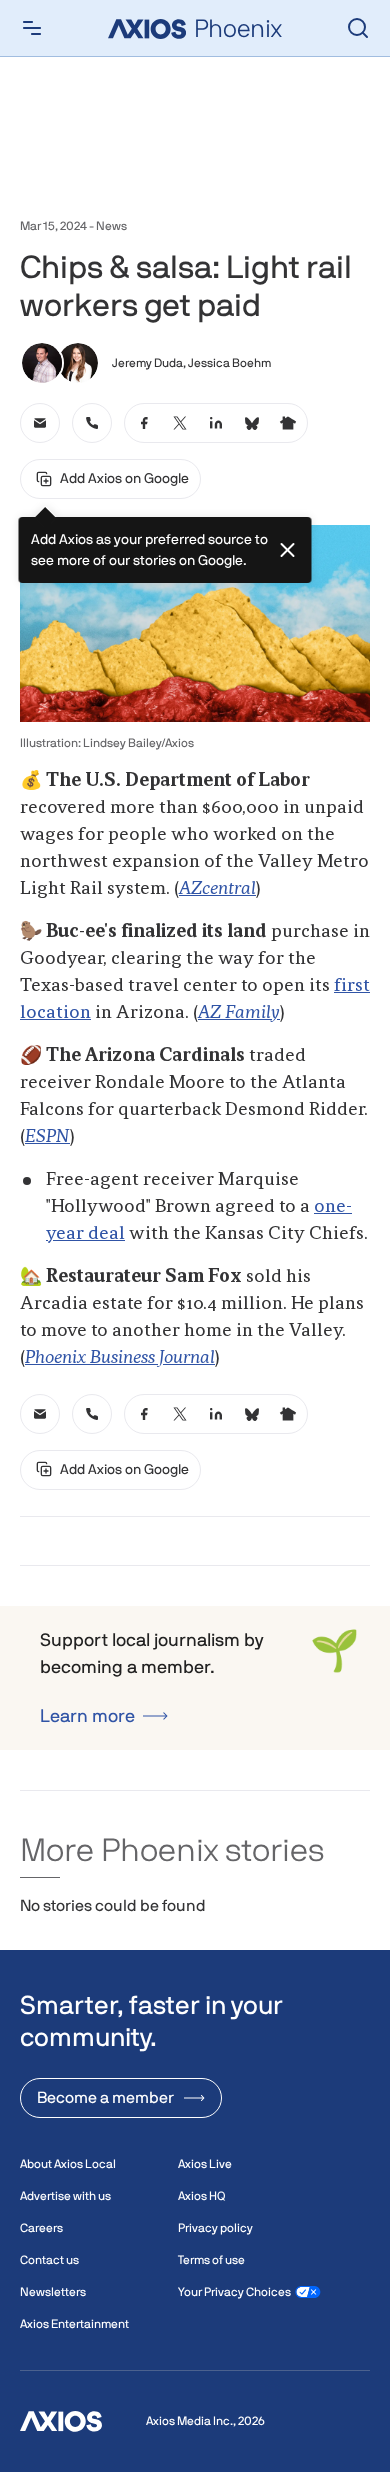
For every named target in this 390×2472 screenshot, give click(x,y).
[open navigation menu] (32, 28)
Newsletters (53, 2292)
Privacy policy (215, 2228)
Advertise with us (65, 2196)
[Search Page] (358, 28)
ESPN (47, 1137)
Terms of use (211, 2260)
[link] (40, 423)
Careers (41, 2228)
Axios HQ (201, 2196)
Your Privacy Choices (234, 2292)
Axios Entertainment (74, 2324)
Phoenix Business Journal (120, 1358)
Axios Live (205, 2164)
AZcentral (217, 889)
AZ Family (239, 1013)
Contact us (49, 2260)
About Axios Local (68, 2164)
